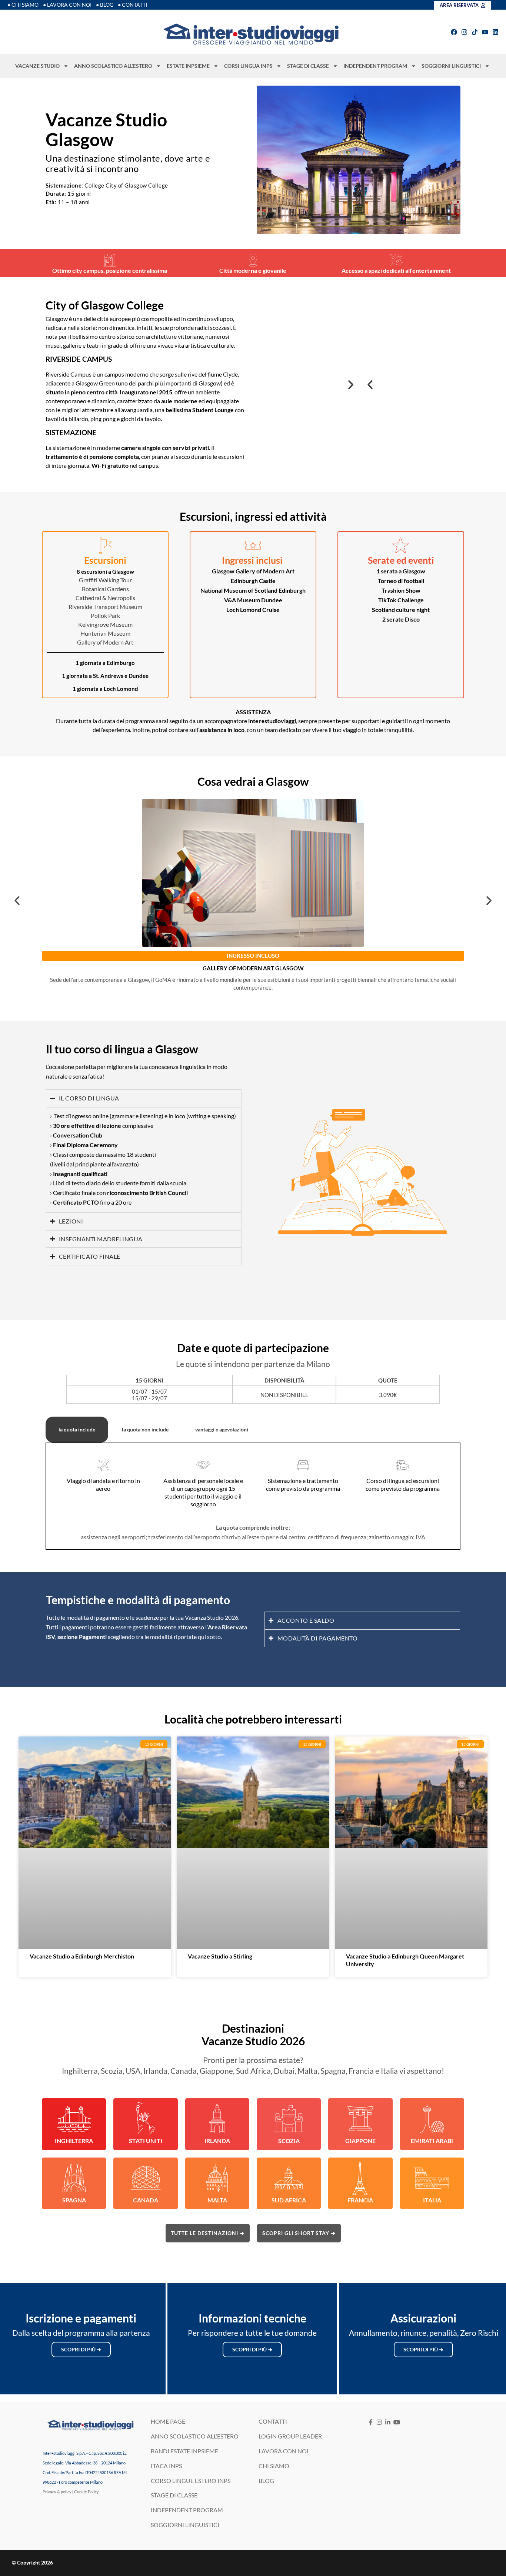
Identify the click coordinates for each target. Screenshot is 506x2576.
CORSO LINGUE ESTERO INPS (191, 2481)
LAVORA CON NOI (284, 2451)
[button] (370, 385)
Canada (146, 2200)
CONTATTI (273, 2421)
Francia (360, 2200)
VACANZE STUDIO (37, 66)
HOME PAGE (168, 2421)
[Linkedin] (495, 32)
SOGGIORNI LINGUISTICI (451, 66)
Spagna (74, 2200)
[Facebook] (454, 32)
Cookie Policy (86, 2492)
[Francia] (360, 2178)
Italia (432, 2200)
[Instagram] (464, 32)
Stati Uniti (146, 2141)
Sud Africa (289, 2200)
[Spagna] (74, 2178)
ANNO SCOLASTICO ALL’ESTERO (113, 66)
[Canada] (146, 2178)
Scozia (289, 2141)
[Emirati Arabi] (432, 2119)
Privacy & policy (57, 2492)
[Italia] (432, 2178)
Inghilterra (74, 2141)
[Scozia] (289, 2119)
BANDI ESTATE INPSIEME (184, 2451)
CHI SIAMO (274, 2466)
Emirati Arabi (432, 2141)
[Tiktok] (475, 32)
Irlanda (217, 2141)
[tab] (77, 1430)
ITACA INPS (166, 2466)
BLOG (266, 2481)
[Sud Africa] (289, 2178)
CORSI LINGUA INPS (248, 66)
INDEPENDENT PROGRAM (375, 66)
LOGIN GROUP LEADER (290, 2436)
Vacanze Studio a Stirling (220, 1956)
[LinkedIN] (388, 2422)
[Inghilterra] (74, 2119)
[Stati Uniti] (146, 2119)
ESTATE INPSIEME (188, 66)
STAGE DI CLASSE (308, 66)
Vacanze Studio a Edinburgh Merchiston (82, 1956)
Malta (217, 2200)
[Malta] (217, 2178)
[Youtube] (485, 32)
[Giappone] (360, 2119)
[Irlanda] (217, 2119)
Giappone (360, 2141)
